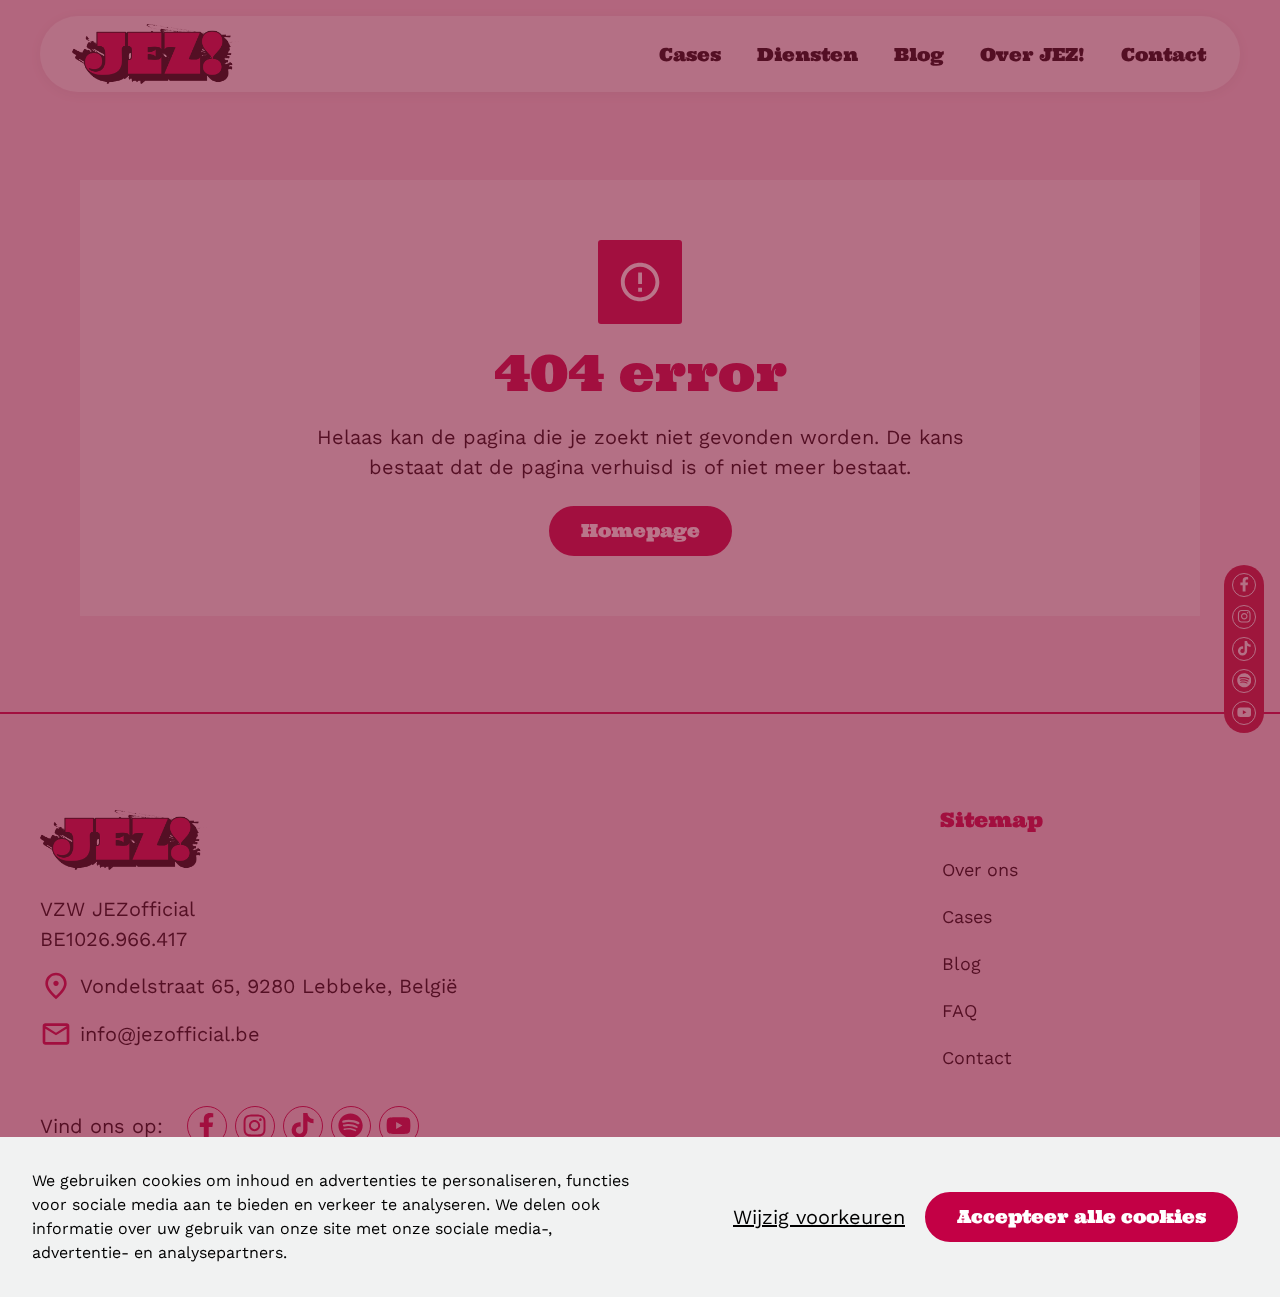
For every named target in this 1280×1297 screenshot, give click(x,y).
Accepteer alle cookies (1081, 1216)
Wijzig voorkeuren (819, 1217)
